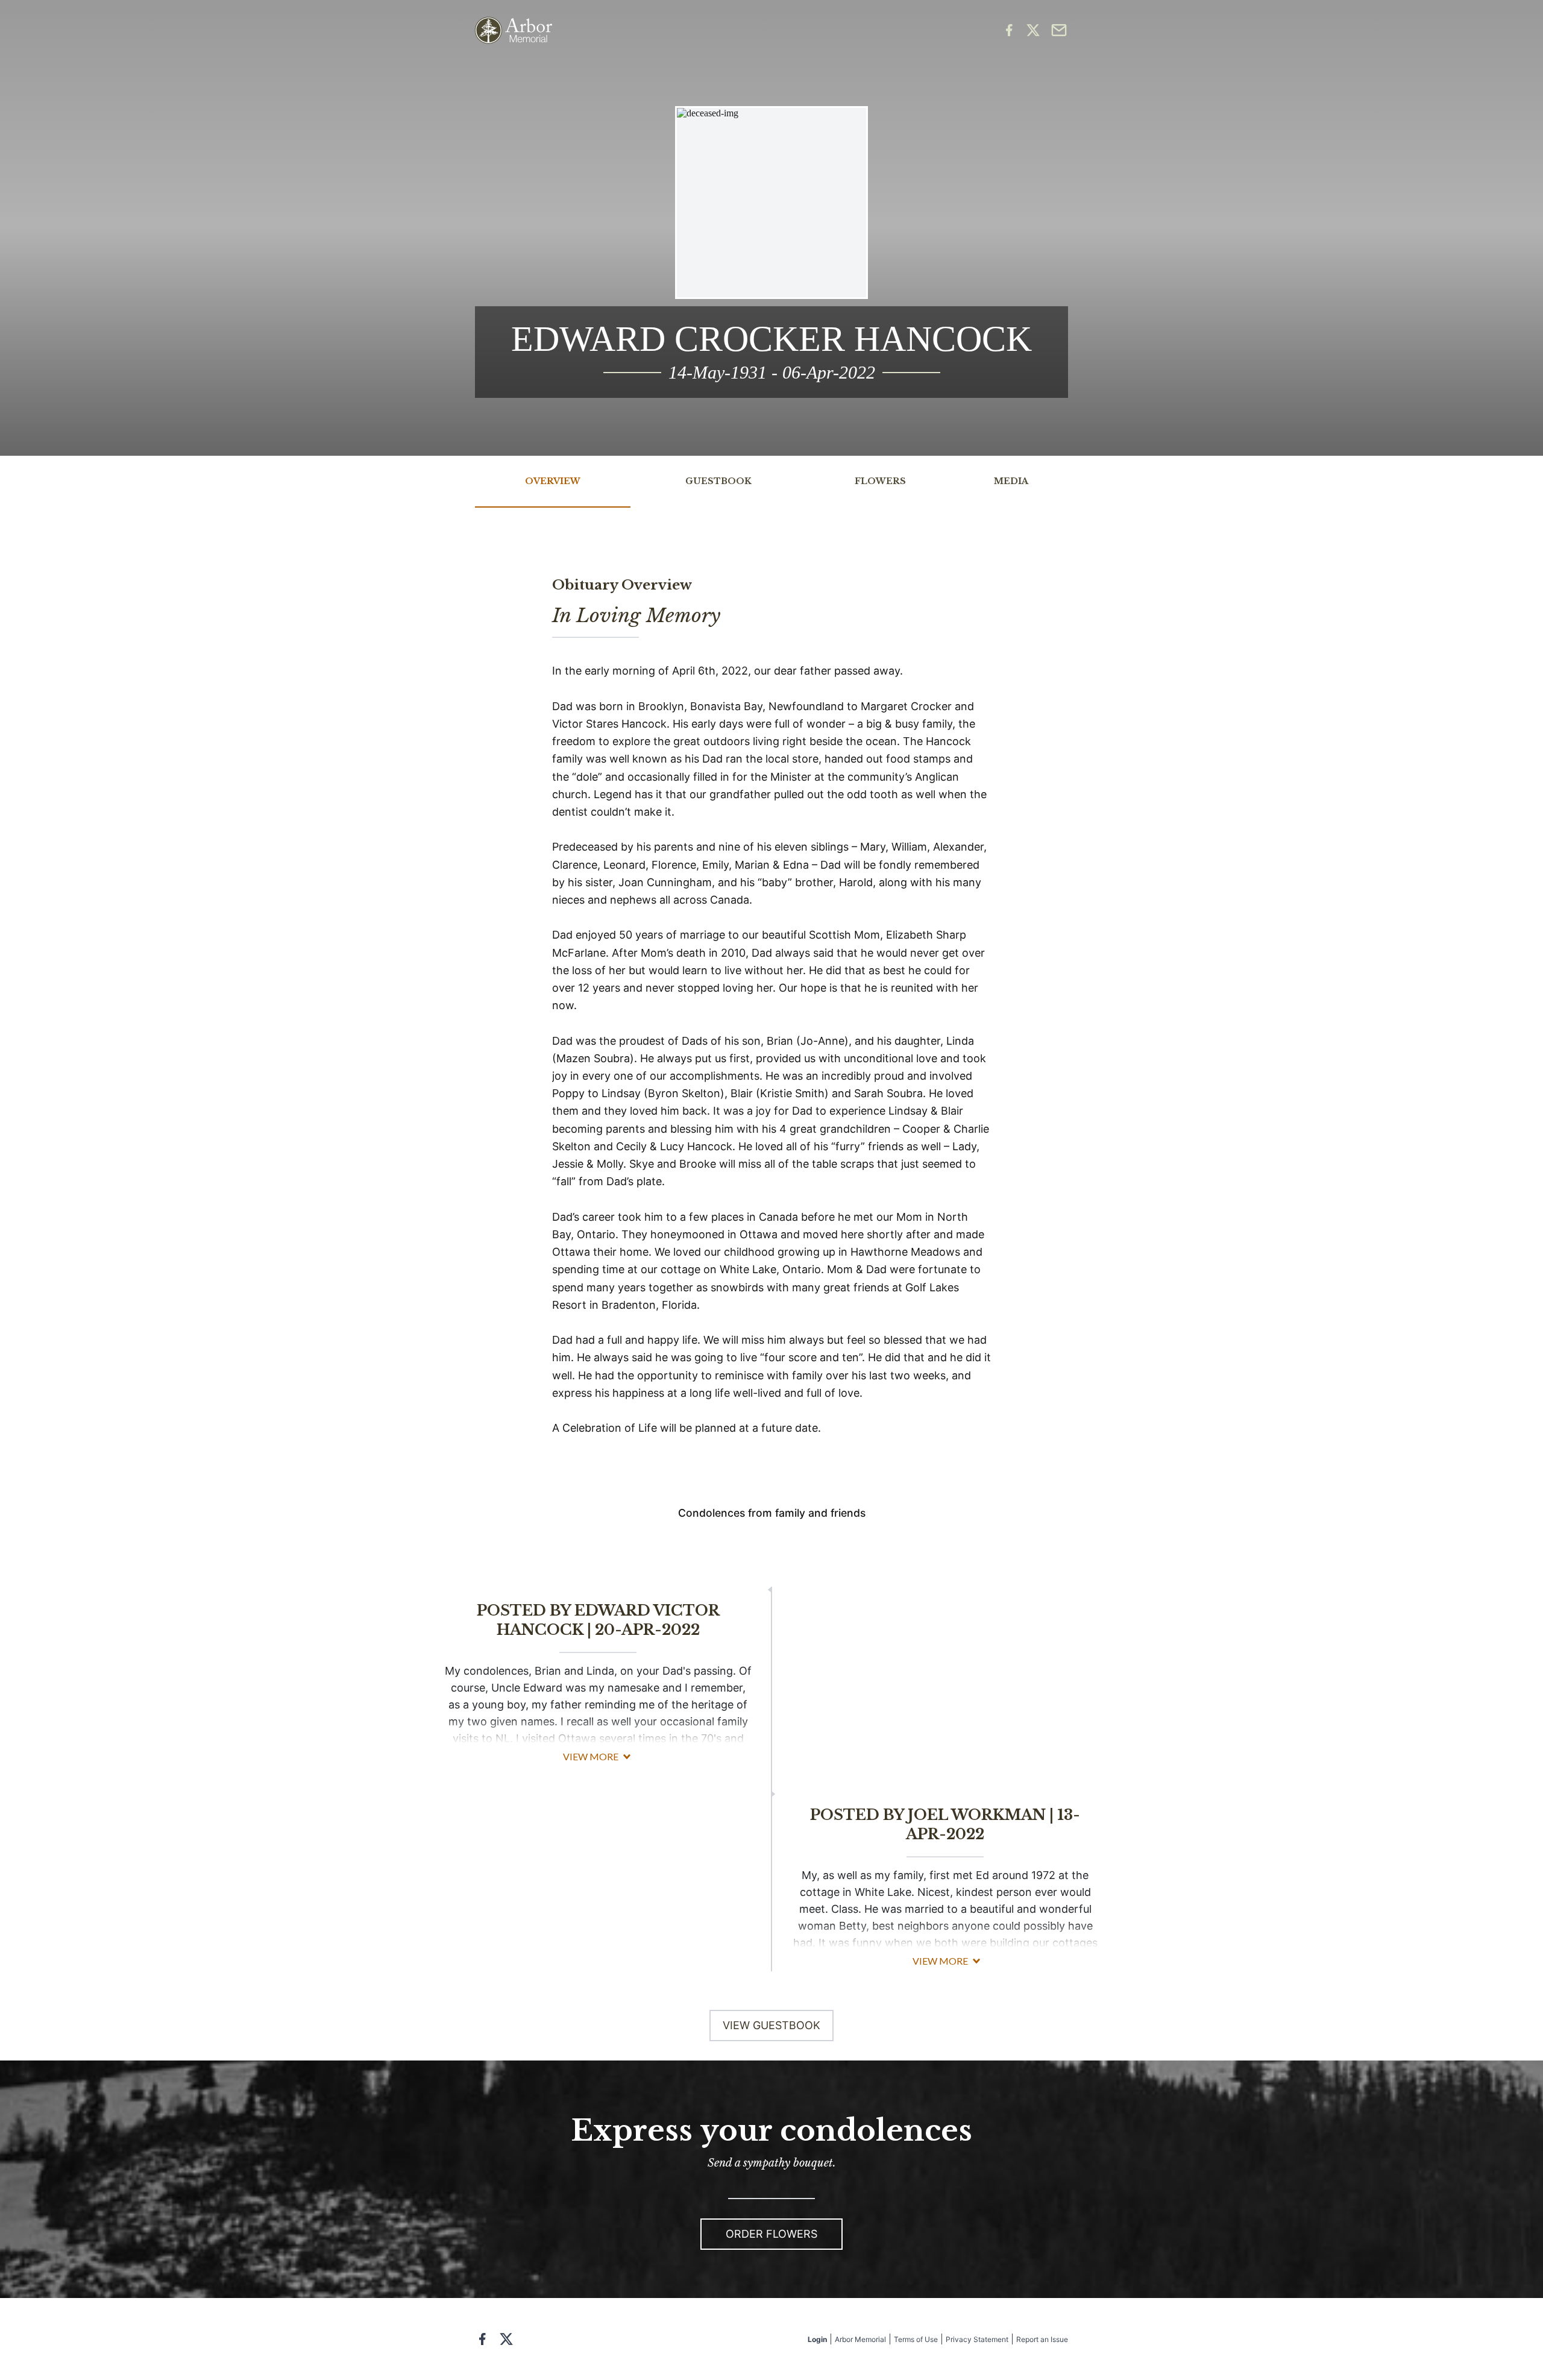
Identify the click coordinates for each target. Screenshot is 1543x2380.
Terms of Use (916, 2339)
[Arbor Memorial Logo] (514, 30)
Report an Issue (1042, 2339)
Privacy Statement (977, 2339)
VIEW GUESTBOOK (771, 2025)
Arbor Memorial (860, 2339)
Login (817, 2339)
